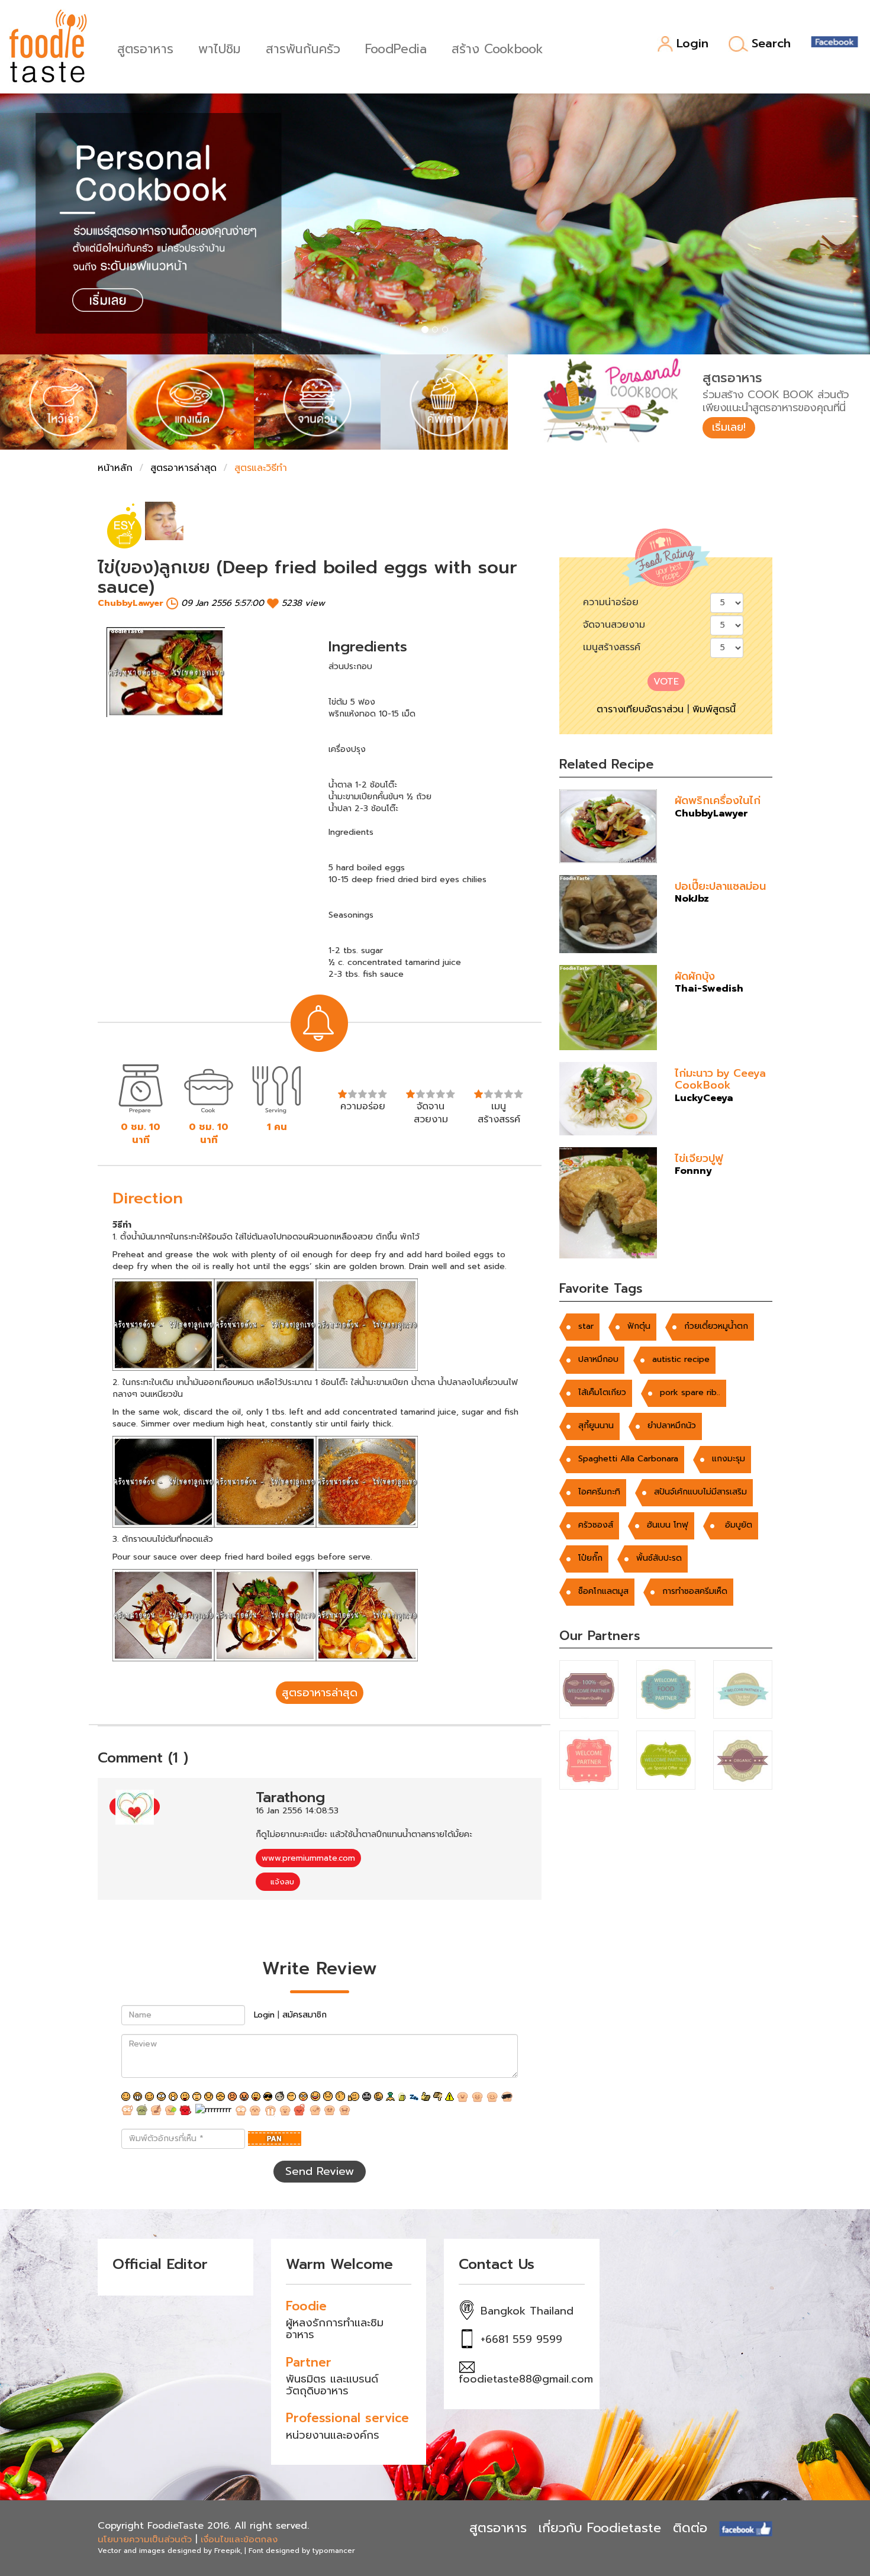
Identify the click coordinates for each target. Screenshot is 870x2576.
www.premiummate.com (308, 1858)
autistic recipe (681, 1359)
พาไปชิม (220, 48)
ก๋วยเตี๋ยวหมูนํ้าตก (716, 1326)
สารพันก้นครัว (303, 48)
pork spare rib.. (690, 1392)
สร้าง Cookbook (497, 48)
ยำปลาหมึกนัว (672, 1426)
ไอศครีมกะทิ (599, 1492)
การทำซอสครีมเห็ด (695, 1591)
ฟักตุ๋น (639, 1326)
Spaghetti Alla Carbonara (628, 1459)
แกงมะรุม (729, 1459)
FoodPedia (396, 48)
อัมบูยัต (737, 1525)
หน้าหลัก (115, 468)
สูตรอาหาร (145, 48)
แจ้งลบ (281, 1882)
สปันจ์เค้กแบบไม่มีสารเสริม (700, 1492)
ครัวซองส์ (596, 1525)
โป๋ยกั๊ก (590, 1558)
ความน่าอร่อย (611, 602)
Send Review (320, 2171)
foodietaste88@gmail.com (526, 2379)
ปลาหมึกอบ (598, 1359)
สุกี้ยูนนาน (596, 1426)
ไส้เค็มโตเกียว (602, 1392)
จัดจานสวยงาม (614, 625)
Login (692, 44)
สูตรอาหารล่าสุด (183, 468)
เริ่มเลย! (729, 427)
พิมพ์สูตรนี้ (714, 709)
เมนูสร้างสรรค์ (612, 647)
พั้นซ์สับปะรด (659, 1558)
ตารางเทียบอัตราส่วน (640, 709)
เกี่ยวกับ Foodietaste (600, 2528)
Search (771, 44)
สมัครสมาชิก (304, 2015)
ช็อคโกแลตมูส (603, 1591)
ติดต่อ (690, 2528)
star (586, 1326)
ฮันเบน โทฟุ (668, 1525)
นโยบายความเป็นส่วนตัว (145, 2539)
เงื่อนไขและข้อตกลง (239, 2539)
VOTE (666, 682)
